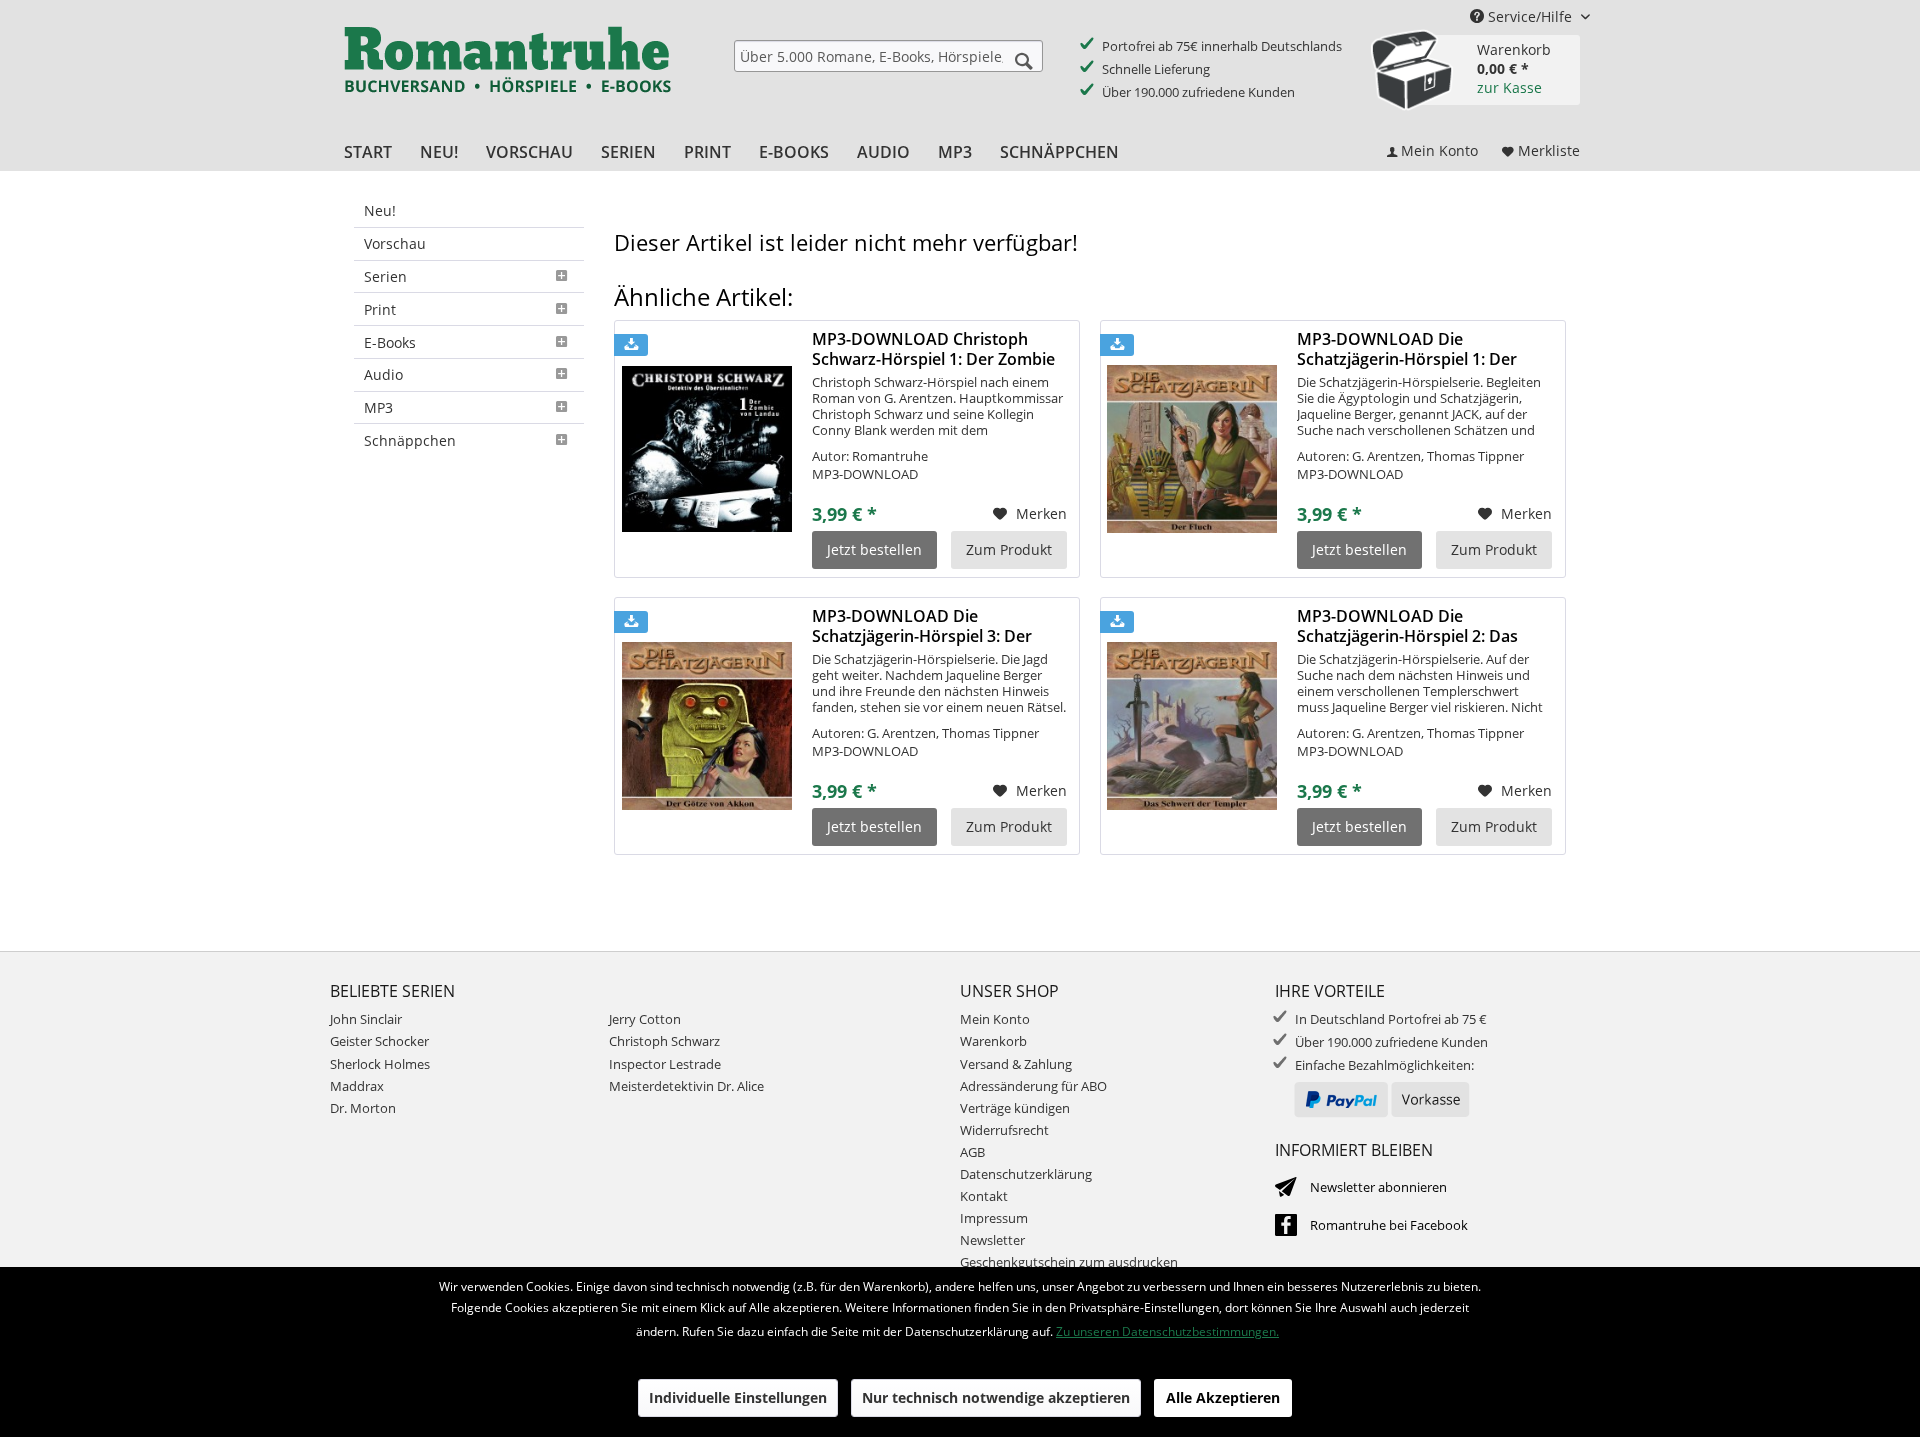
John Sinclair (366, 1019)
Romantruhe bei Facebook (1389, 1225)
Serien (385, 276)
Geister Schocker (379, 1041)
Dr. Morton (363, 1108)
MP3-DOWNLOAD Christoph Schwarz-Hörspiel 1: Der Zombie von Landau (933, 349)
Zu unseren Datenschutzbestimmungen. (1167, 1331)
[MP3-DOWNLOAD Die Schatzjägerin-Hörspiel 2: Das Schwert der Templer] (1192, 726)
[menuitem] (888, 56)
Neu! (380, 210)
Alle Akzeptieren (1223, 1397)
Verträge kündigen (1015, 1108)
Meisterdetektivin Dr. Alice (686, 1086)
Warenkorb (993, 1041)
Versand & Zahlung (1016, 1064)
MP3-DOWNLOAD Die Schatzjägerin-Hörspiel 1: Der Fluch (1407, 349)
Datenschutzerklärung (1026, 1174)
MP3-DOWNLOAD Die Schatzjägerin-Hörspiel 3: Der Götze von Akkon (922, 626)
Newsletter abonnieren (1378, 1187)
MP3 (378, 407)
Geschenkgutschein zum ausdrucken (1069, 1262)
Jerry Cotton (645, 1019)
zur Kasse (1509, 87)
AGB (972, 1152)
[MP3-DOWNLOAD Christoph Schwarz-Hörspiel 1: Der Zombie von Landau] (707, 449)
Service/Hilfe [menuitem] (1530, 16)
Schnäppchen (410, 440)
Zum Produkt (1009, 549)
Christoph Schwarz (664, 1041)
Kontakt (984, 1196)
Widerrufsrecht (1004, 1130)
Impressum (994, 1218)
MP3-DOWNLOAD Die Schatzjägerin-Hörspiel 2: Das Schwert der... (1407, 626)
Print (380, 309)
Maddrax (357, 1086)
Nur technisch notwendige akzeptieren (996, 1397)
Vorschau (395, 243)
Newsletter (992, 1240)
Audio (383, 374)
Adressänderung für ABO (1033, 1086)
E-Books (390, 342)
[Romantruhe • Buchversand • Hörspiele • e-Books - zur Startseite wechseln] (507, 73)
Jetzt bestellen (874, 549)
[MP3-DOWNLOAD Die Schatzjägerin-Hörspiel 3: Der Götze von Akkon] (707, 726)
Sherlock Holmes (380, 1064)
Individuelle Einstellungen (738, 1397)
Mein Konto (995, 1019)
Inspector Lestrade (665, 1064)
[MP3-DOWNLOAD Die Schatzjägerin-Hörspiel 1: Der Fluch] (1192, 449)
